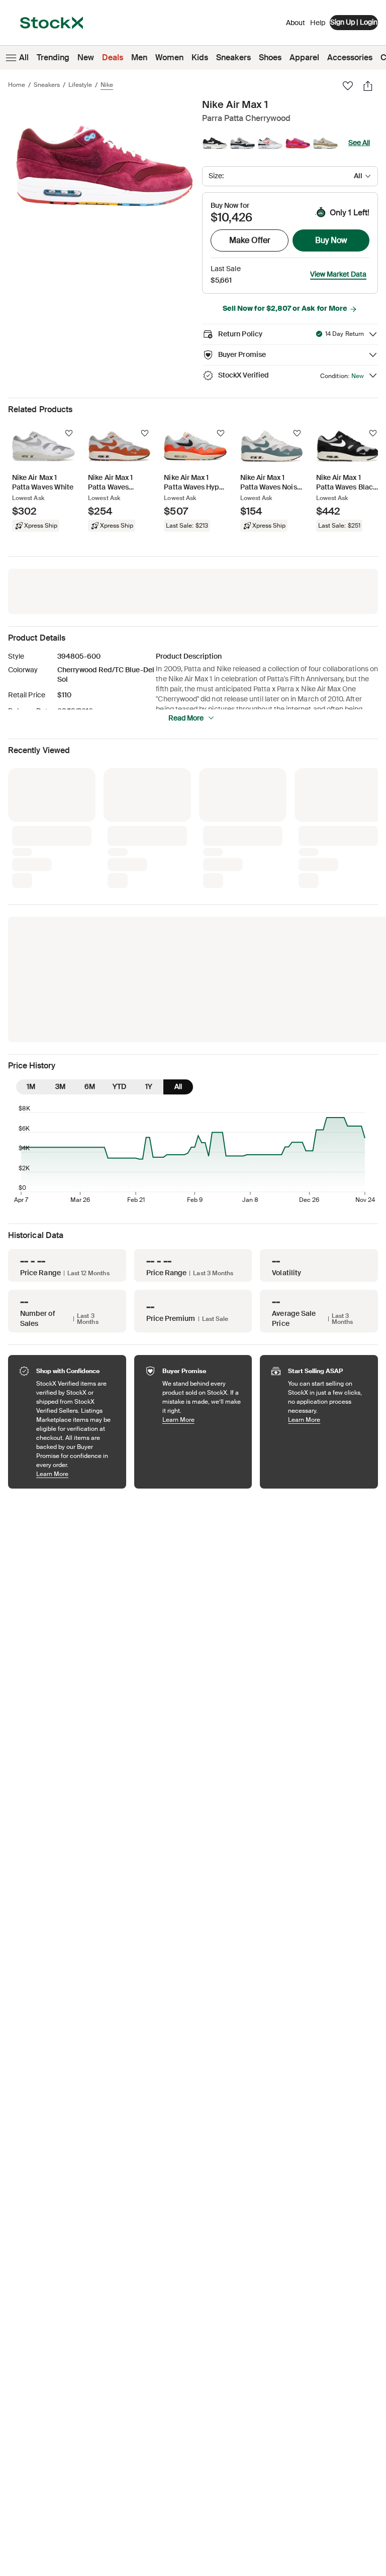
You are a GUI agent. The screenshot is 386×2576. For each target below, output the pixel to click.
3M (60, 920)
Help (318, 23)
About (296, 25)
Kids (200, 57)
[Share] (368, 86)
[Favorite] (348, 86)
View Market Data (338, 274)
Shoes (270, 57)
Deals (113, 57)
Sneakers (233, 57)
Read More (186, 718)
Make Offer (250, 240)
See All (359, 143)
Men (139, 57)
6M (90, 920)
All (24, 57)
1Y (149, 920)
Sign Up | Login (354, 22)
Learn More (76, 1308)
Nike (107, 85)
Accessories (350, 57)
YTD (119, 920)
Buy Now (331, 240)
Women (169, 57)
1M (31, 920)
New (86, 57)
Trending (53, 57)
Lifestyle (80, 85)
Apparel (304, 57)
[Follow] (69, 433)
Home (17, 85)
